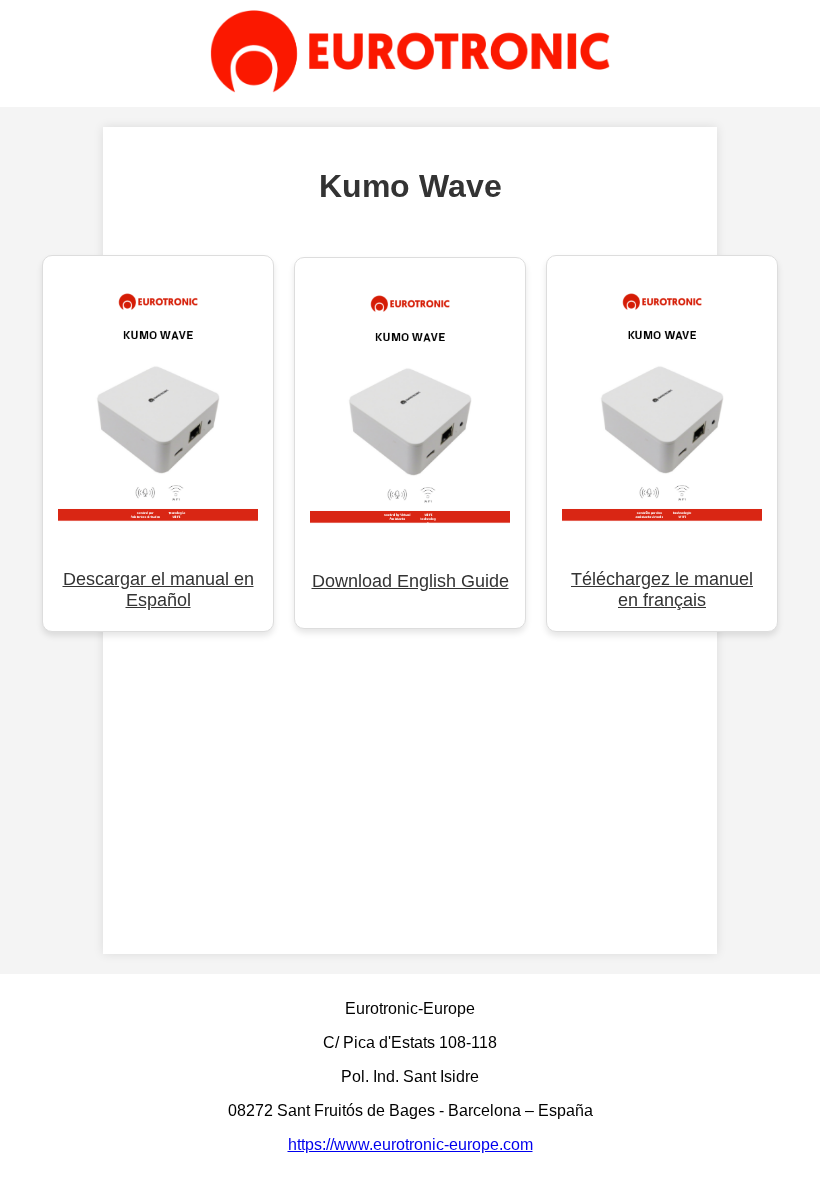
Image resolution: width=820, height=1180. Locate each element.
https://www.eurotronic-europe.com (410, 1144)
